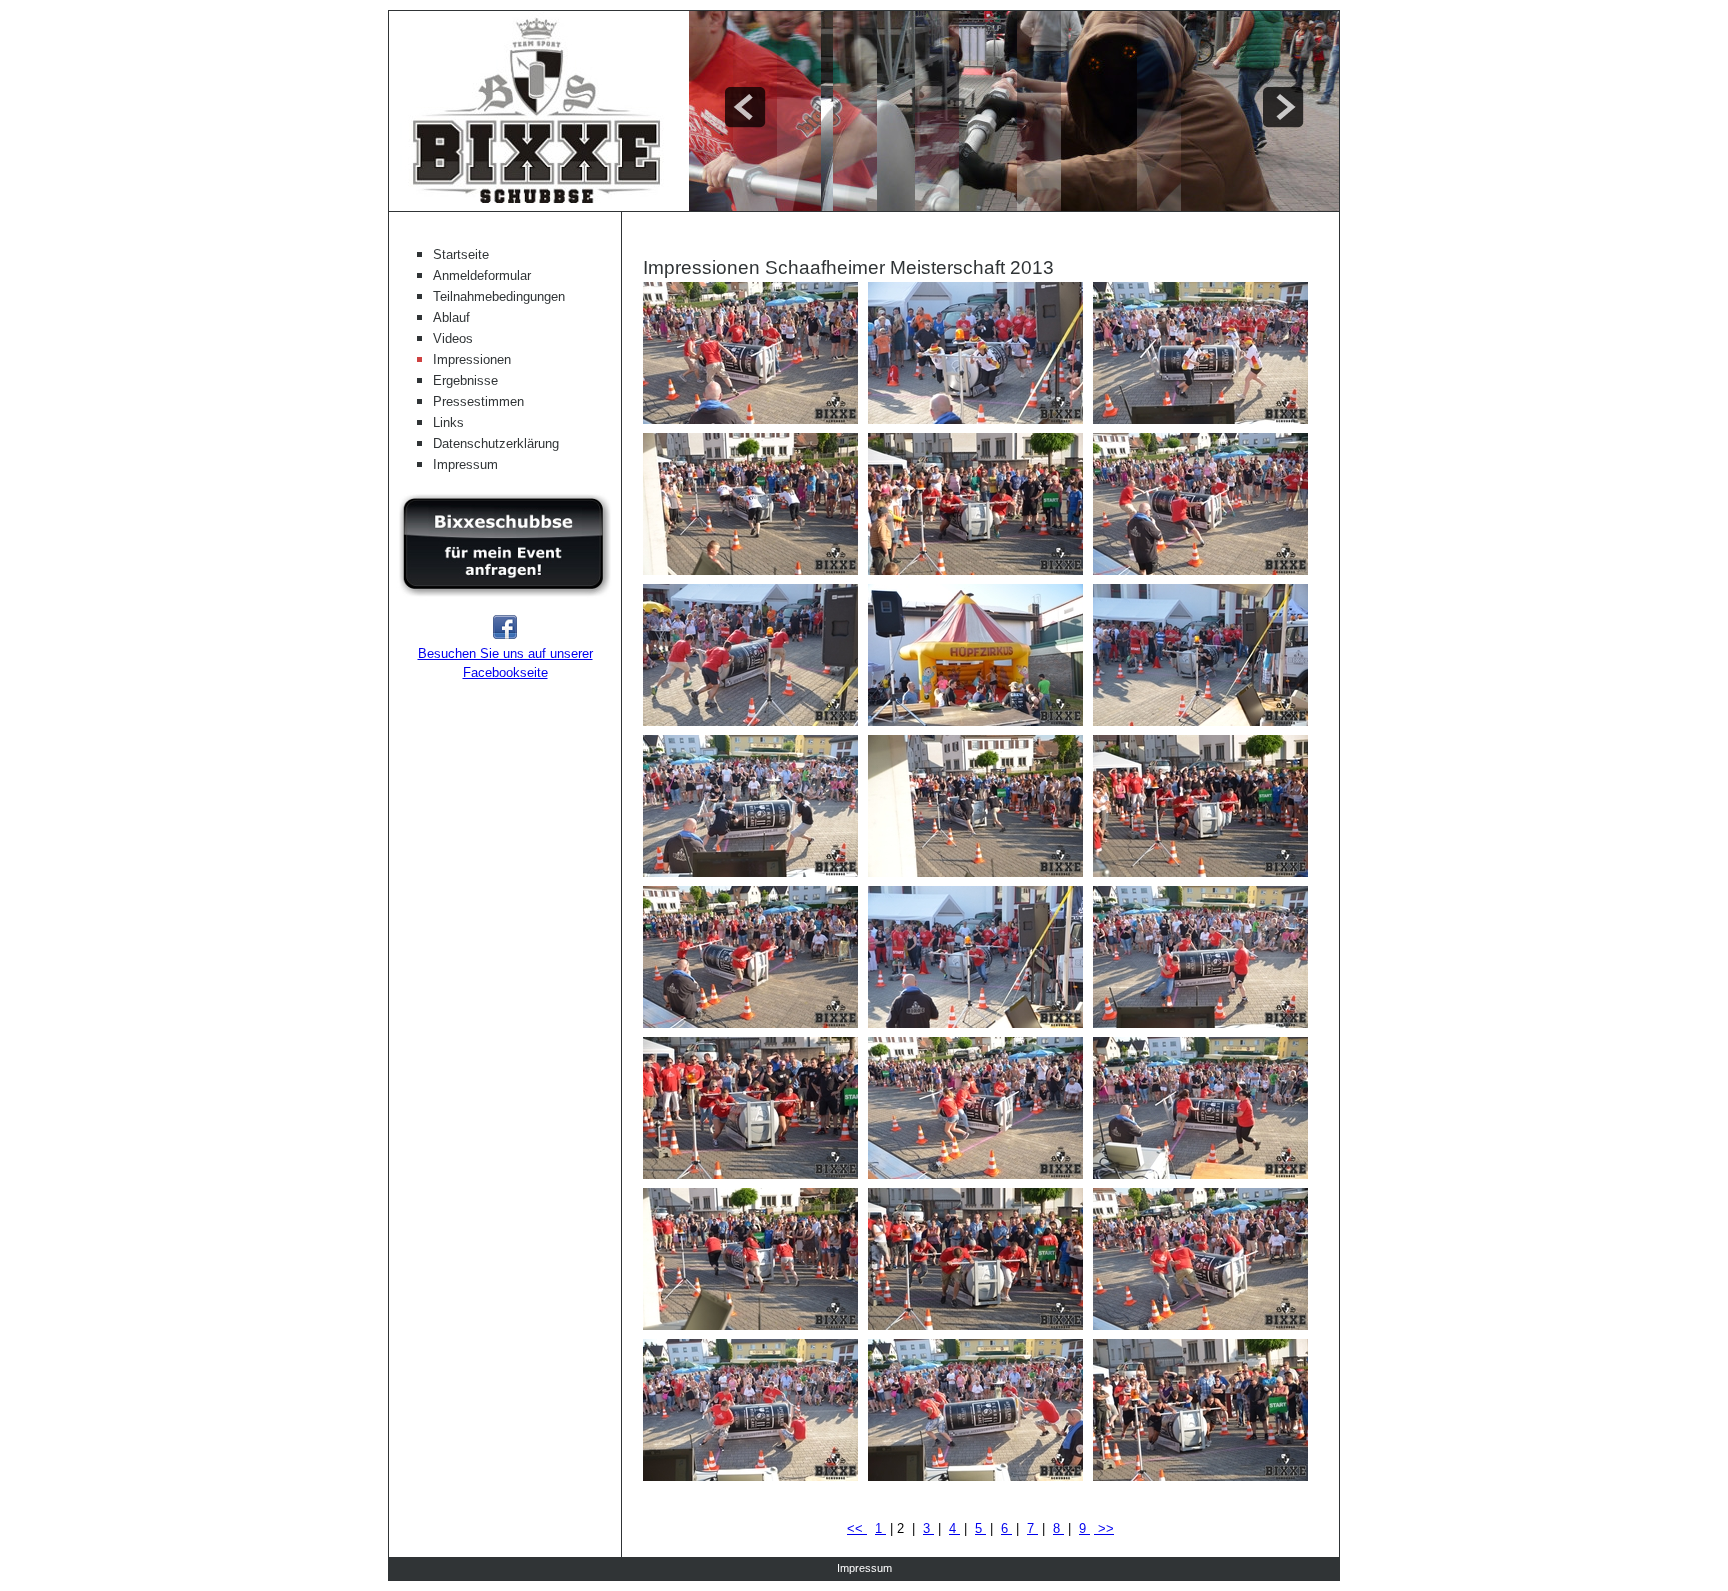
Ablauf (451, 317)
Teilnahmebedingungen (499, 296)
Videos (453, 338)
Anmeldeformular (482, 275)
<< (857, 1528)
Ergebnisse (465, 380)
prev (745, 107)
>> (1104, 1528)
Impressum (465, 464)
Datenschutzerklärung (496, 443)
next (1283, 107)
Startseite (461, 254)
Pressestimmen (478, 401)
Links (448, 422)
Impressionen (472, 359)
